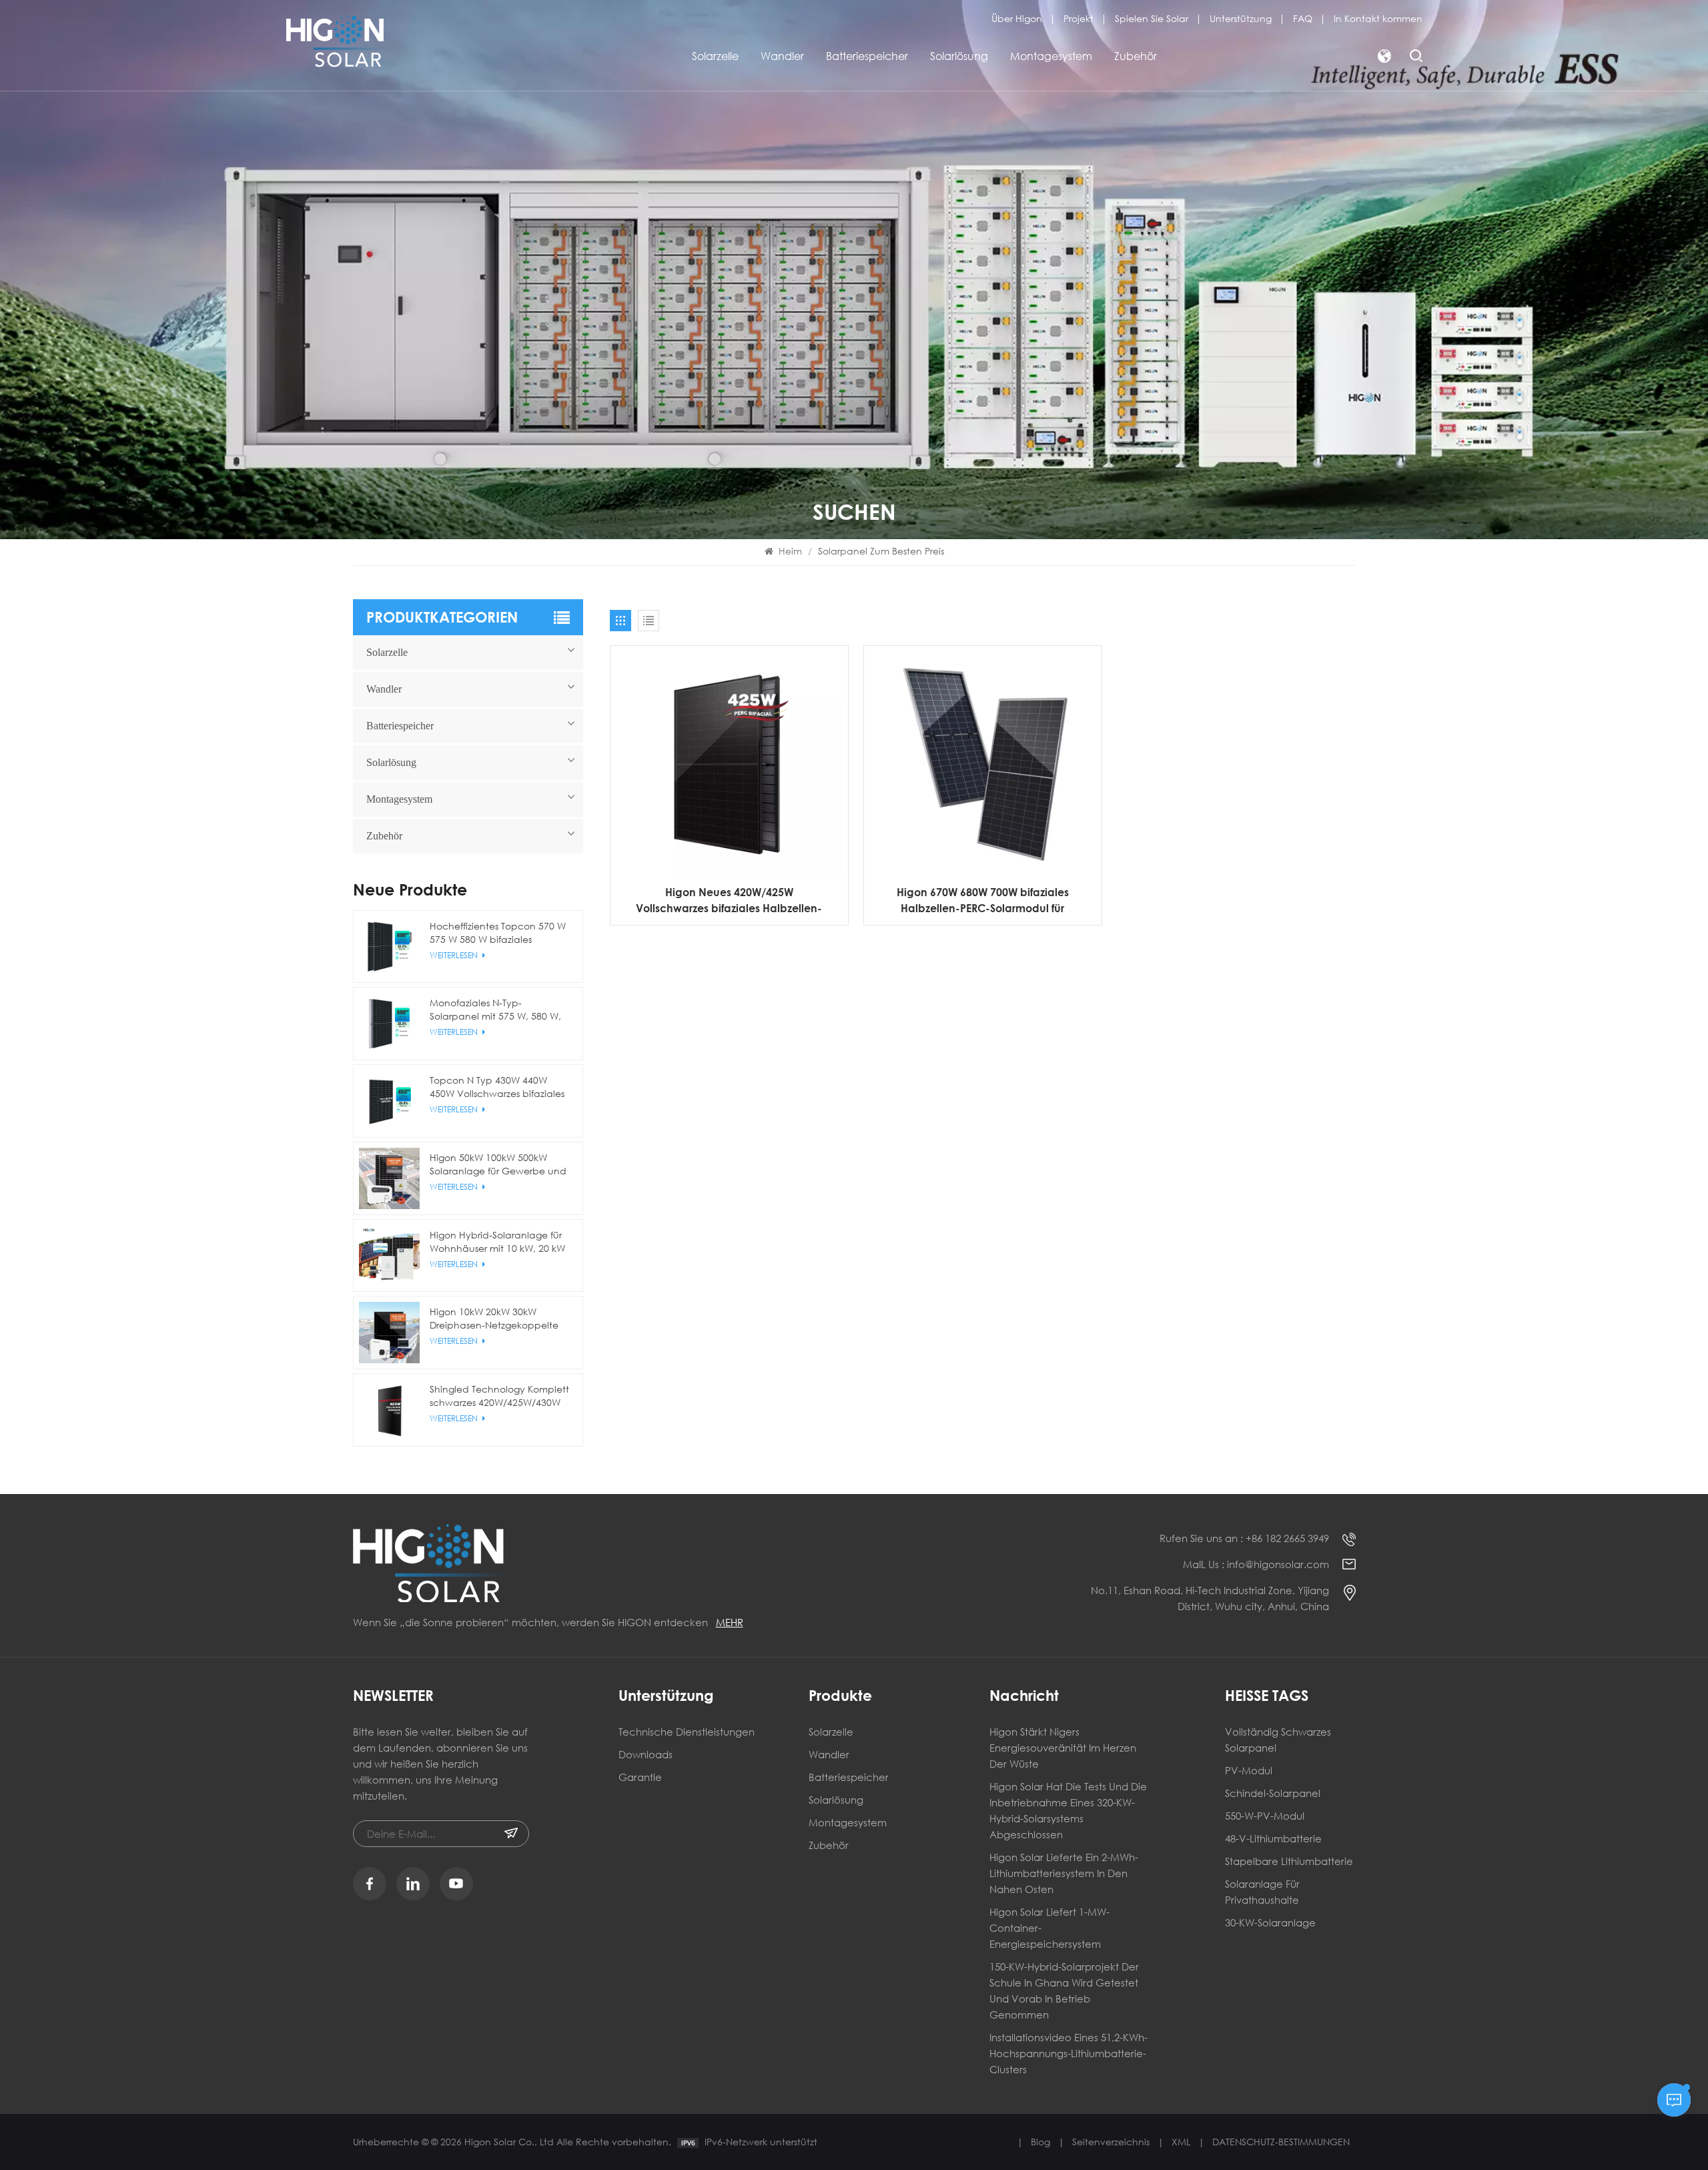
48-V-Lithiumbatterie (1273, 1838)
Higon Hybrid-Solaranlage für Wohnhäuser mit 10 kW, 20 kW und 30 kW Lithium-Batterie (497, 1242)
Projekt (1079, 18)
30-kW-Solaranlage (1270, 1922)
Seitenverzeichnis (1111, 2142)
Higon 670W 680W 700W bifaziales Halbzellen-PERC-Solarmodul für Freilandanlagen (983, 901)
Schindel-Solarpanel (1273, 1793)
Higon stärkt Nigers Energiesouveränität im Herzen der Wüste (1063, 1748)
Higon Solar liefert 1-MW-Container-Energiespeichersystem (1049, 1928)
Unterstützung (1241, 18)
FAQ (1303, 18)
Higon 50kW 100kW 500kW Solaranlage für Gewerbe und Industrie (498, 1164)
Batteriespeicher (867, 56)
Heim (790, 551)
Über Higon (1017, 18)
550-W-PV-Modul (1265, 1816)
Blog (1040, 2142)
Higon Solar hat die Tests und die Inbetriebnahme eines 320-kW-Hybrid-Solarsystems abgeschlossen (1068, 1810)
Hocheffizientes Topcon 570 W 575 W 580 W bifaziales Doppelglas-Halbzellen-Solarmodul (498, 933)
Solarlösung (959, 56)
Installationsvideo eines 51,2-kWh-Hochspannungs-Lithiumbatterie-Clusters (1069, 2053)
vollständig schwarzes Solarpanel (1278, 1740)
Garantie (640, 1777)
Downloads (646, 1754)
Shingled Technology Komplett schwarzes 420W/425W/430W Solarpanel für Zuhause (499, 1396)
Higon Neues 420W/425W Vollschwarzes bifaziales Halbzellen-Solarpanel (729, 901)
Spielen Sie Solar (1152, 18)
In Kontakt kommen (1378, 18)
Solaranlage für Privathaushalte (1262, 1892)
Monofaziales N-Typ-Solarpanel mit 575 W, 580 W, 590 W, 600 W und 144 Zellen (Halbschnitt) (495, 1010)
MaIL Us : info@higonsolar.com (1256, 1564)
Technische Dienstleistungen (687, 1732)
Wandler (782, 56)
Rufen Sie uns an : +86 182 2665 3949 (1244, 1538)
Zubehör (1136, 56)
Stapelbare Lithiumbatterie (1289, 1861)
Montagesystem (1051, 56)
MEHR (730, 1622)
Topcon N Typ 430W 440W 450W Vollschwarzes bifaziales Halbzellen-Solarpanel (497, 1087)
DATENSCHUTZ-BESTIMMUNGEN (1281, 2142)
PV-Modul (1249, 1770)
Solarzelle (715, 56)
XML (1181, 2142)
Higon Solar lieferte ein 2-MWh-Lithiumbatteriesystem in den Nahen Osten (1064, 1873)
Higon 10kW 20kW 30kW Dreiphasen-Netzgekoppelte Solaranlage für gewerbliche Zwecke (494, 1319)
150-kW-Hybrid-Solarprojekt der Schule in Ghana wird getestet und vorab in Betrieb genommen (1064, 1991)
